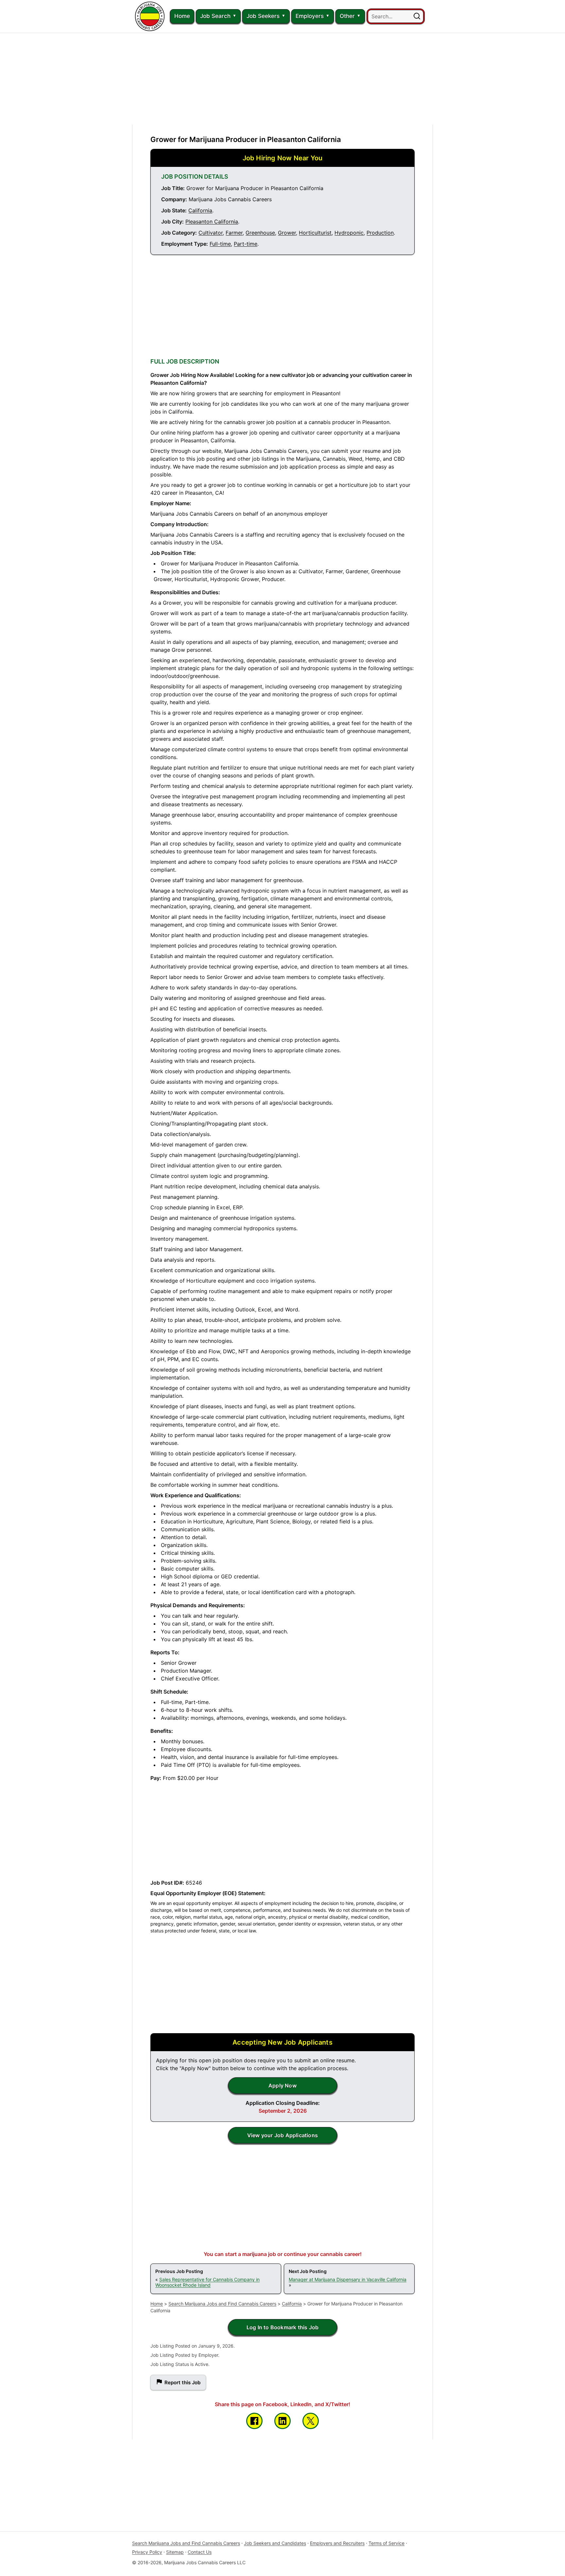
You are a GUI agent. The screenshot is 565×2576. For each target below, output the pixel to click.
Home (182, 16)
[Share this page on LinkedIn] (282, 2421)
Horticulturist (315, 233)
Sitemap (175, 2552)
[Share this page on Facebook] (254, 2421)
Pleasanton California (212, 222)
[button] (417, 16)
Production (380, 233)
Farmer (234, 233)
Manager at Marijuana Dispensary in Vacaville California (348, 2279)
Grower (287, 233)
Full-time (220, 244)
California (200, 210)
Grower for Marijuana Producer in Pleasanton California (246, 139)
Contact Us (200, 2552)
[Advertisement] (282, 79)
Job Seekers (263, 16)
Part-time (246, 244)
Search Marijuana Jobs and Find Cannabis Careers (222, 2304)
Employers (310, 16)
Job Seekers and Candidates (275, 2543)
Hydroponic (349, 233)
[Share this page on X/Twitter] (311, 2421)
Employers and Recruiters (337, 2543)
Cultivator (211, 233)
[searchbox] (396, 16)
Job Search (215, 16)
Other (347, 16)
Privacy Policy (147, 2552)
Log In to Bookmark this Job (282, 2327)
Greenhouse (260, 233)
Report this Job (182, 2382)
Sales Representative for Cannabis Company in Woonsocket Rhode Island (207, 2282)
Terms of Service (386, 2543)
